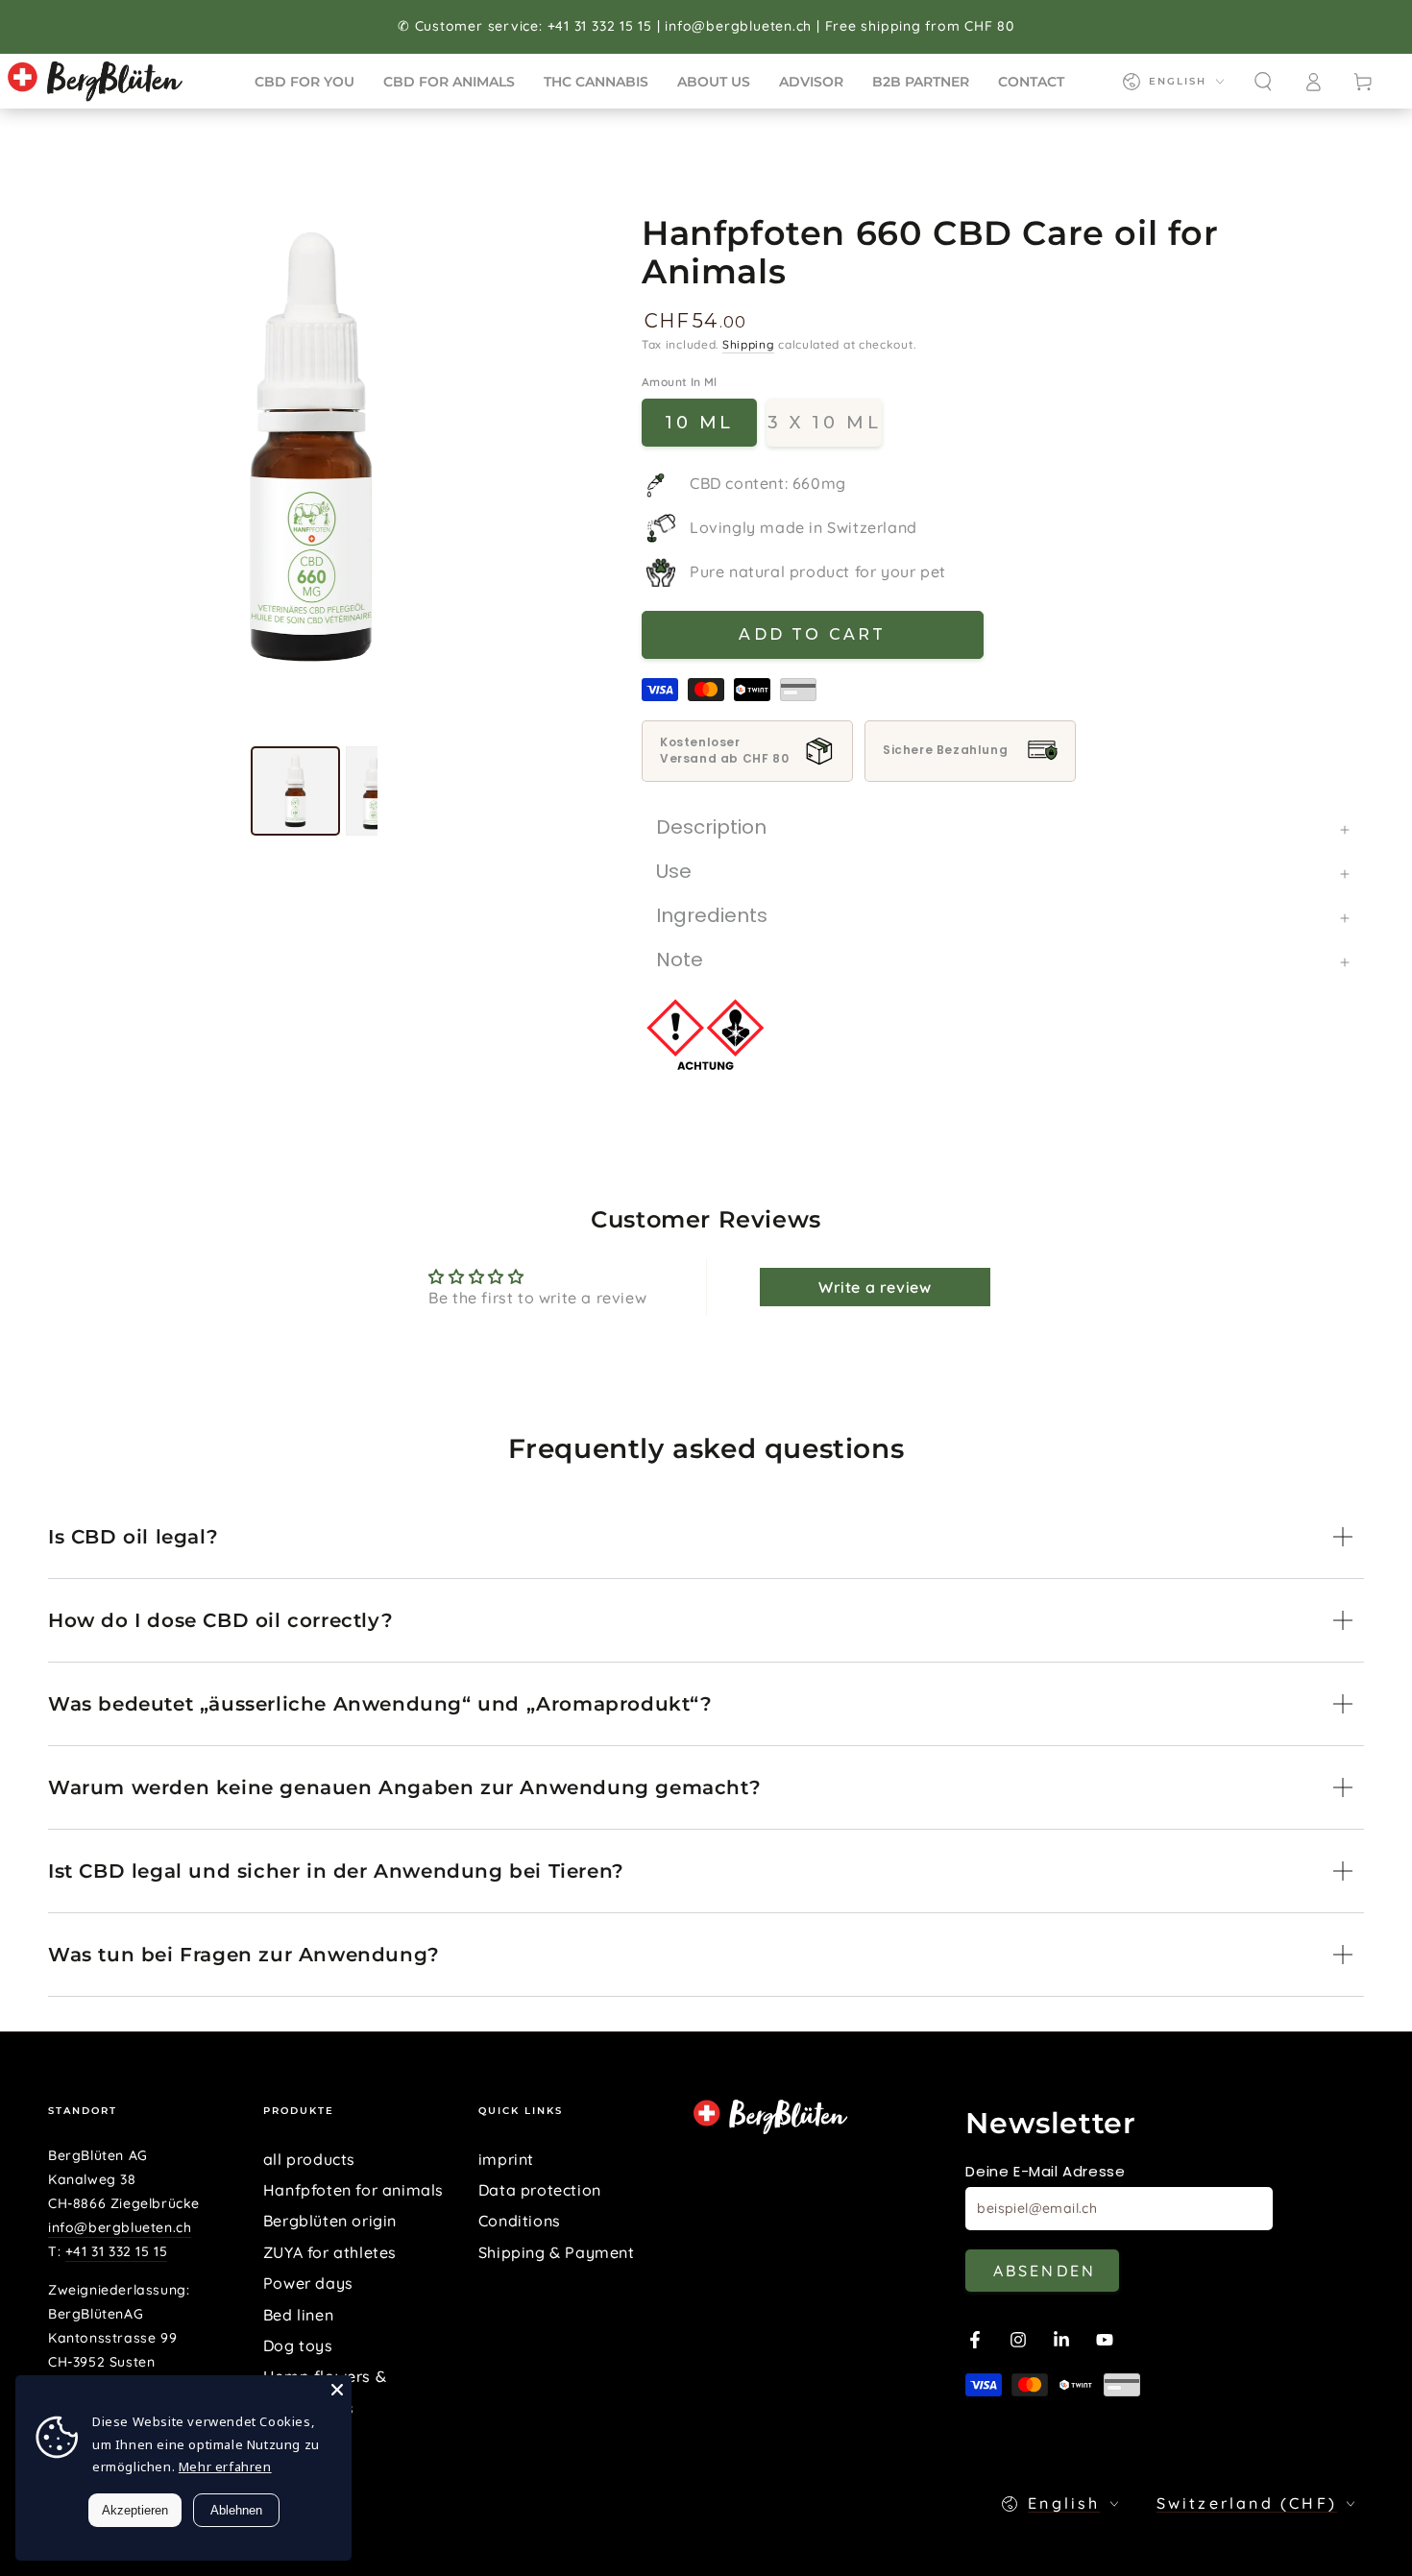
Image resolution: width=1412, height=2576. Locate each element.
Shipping (749, 344)
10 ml (699, 423)
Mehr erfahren (225, 2467)
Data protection (540, 2190)
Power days (308, 2283)
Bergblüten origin (330, 2221)
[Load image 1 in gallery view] (295, 791)
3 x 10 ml (824, 423)
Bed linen (298, 2315)
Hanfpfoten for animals (353, 2190)
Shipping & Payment (557, 2252)
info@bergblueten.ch (120, 2227)
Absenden (1045, 2271)
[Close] (337, 2390)
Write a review (875, 1287)
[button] (1263, 82)
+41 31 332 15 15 (117, 2251)
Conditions (520, 2221)
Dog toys (298, 2345)
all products (309, 2159)
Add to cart (812, 634)
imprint (506, 2159)
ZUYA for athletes (330, 2252)
